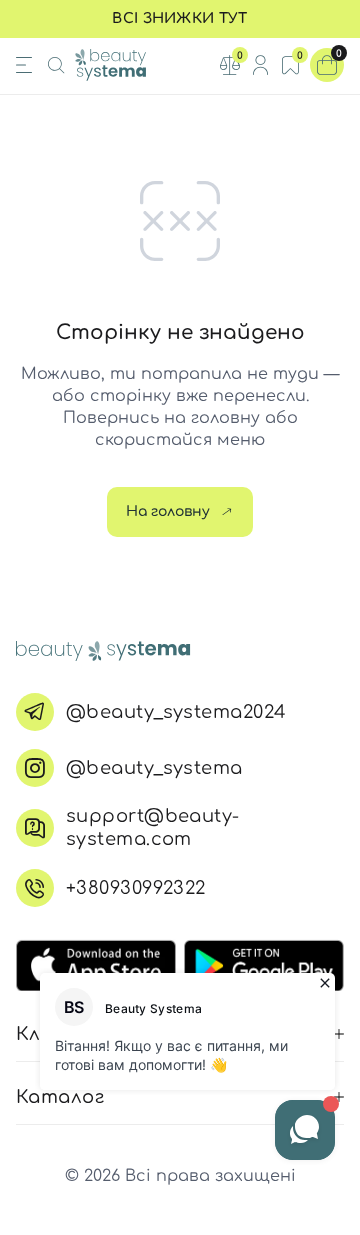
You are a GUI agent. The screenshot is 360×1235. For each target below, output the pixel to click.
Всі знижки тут (179, 18)
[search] (56, 65)
